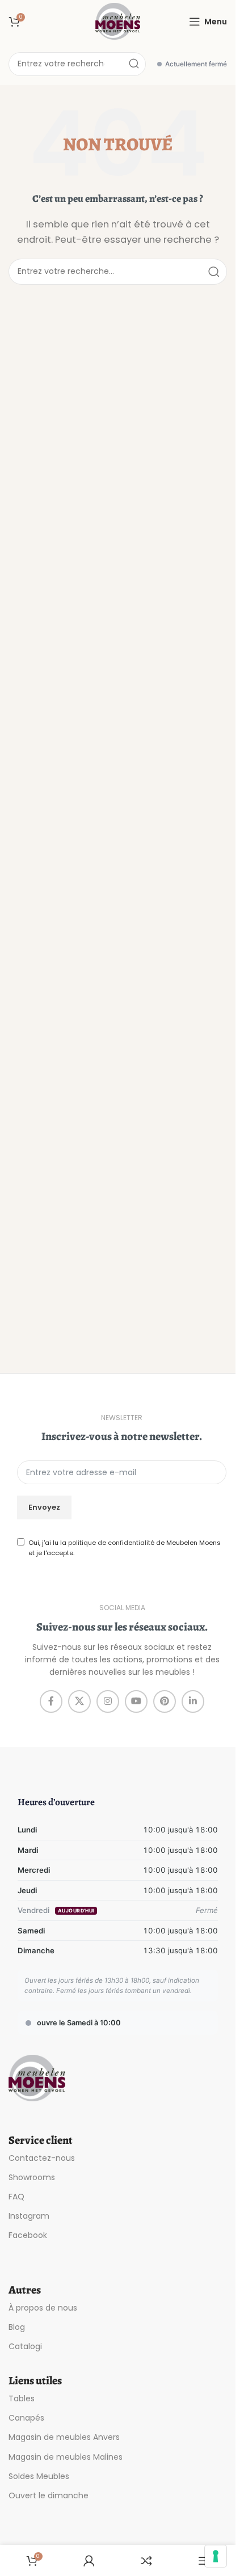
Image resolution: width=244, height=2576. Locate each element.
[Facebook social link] (51, 1701)
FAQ (16, 2197)
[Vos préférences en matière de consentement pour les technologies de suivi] (216, 2556)
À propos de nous (43, 2308)
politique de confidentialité (111, 1543)
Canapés (26, 2418)
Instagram (29, 2216)
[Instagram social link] (108, 1701)
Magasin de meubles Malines (66, 2457)
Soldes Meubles (39, 2476)
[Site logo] (118, 21)
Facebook (28, 2235)
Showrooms (32, 2177)
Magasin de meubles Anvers (64, 2437)
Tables (22, 2398)
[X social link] (79, 1701)
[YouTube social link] (136, 1701)
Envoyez (44, 1507)
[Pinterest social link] (165, 1701)
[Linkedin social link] (193, 1701)
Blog (17, 2327)
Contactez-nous (42, 2158)
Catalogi (25, 2346)
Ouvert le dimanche (49, 2495)
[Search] (134, 64)
